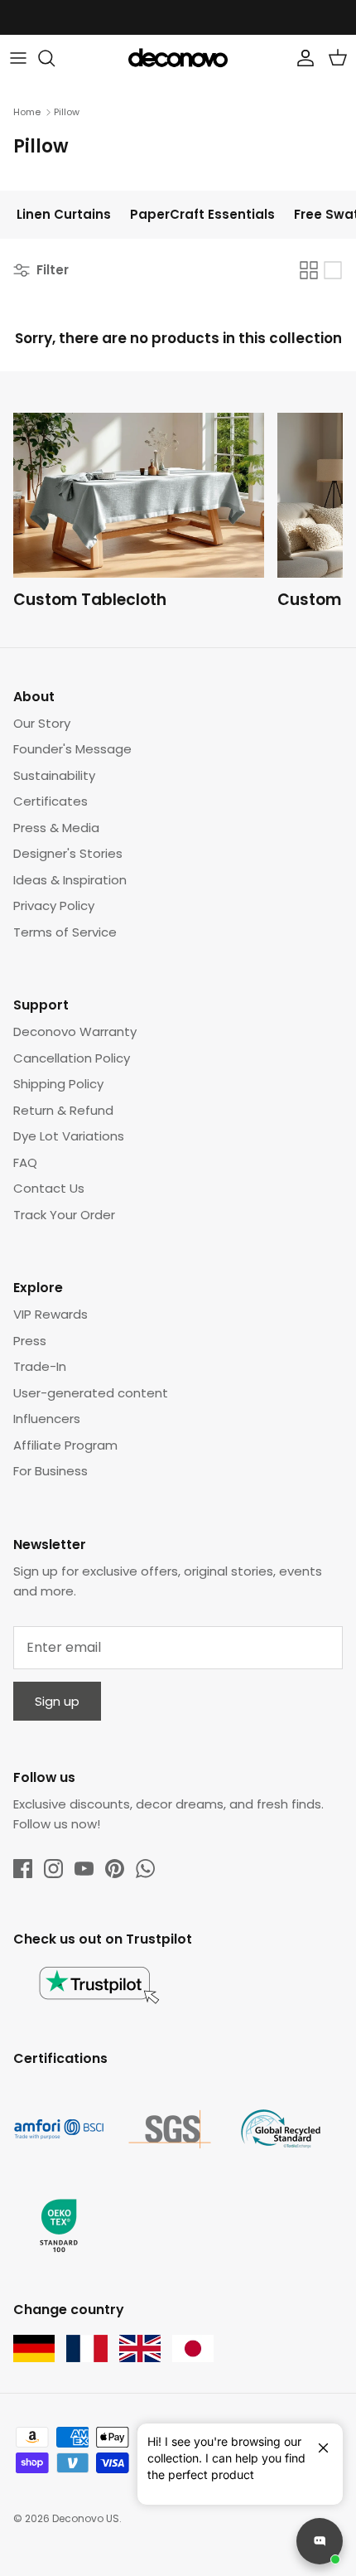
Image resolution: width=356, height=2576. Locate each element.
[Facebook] (23, 1869)
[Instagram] (53, 1869)
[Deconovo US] (178, 58)
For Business (51, 1471)
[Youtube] (84, 1869)
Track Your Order (64, 1215)
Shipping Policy (58, 1084)
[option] (145, 515)
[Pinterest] (115, 1869)
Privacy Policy (54, 905)
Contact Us (49, 1188)
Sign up (57, 1701)
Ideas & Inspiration (70, 880)
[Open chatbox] (320, 2541)
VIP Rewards (51, 1314)
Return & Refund (63, 1110)
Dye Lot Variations (69, 1136)
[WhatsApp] (145, 1869)
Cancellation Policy (72, 1058)
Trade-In (40, 1366)
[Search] (55, 58)
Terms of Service (65, 932)
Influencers (47, 1419)
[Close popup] (317, 2441)
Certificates (51, 801)
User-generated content (91, 1393)
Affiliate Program (65, 1445)
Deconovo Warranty (75, 1031)
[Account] (301, 58)
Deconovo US (86, 2518)
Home (27, 112)
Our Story (42, 723)
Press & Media (56, 828)
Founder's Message (72, 749)
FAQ (25, 1162)
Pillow (67, 112)
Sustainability (54, 775)
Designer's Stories (68, 853)
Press (30, 1341)
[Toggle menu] (18, 58)
